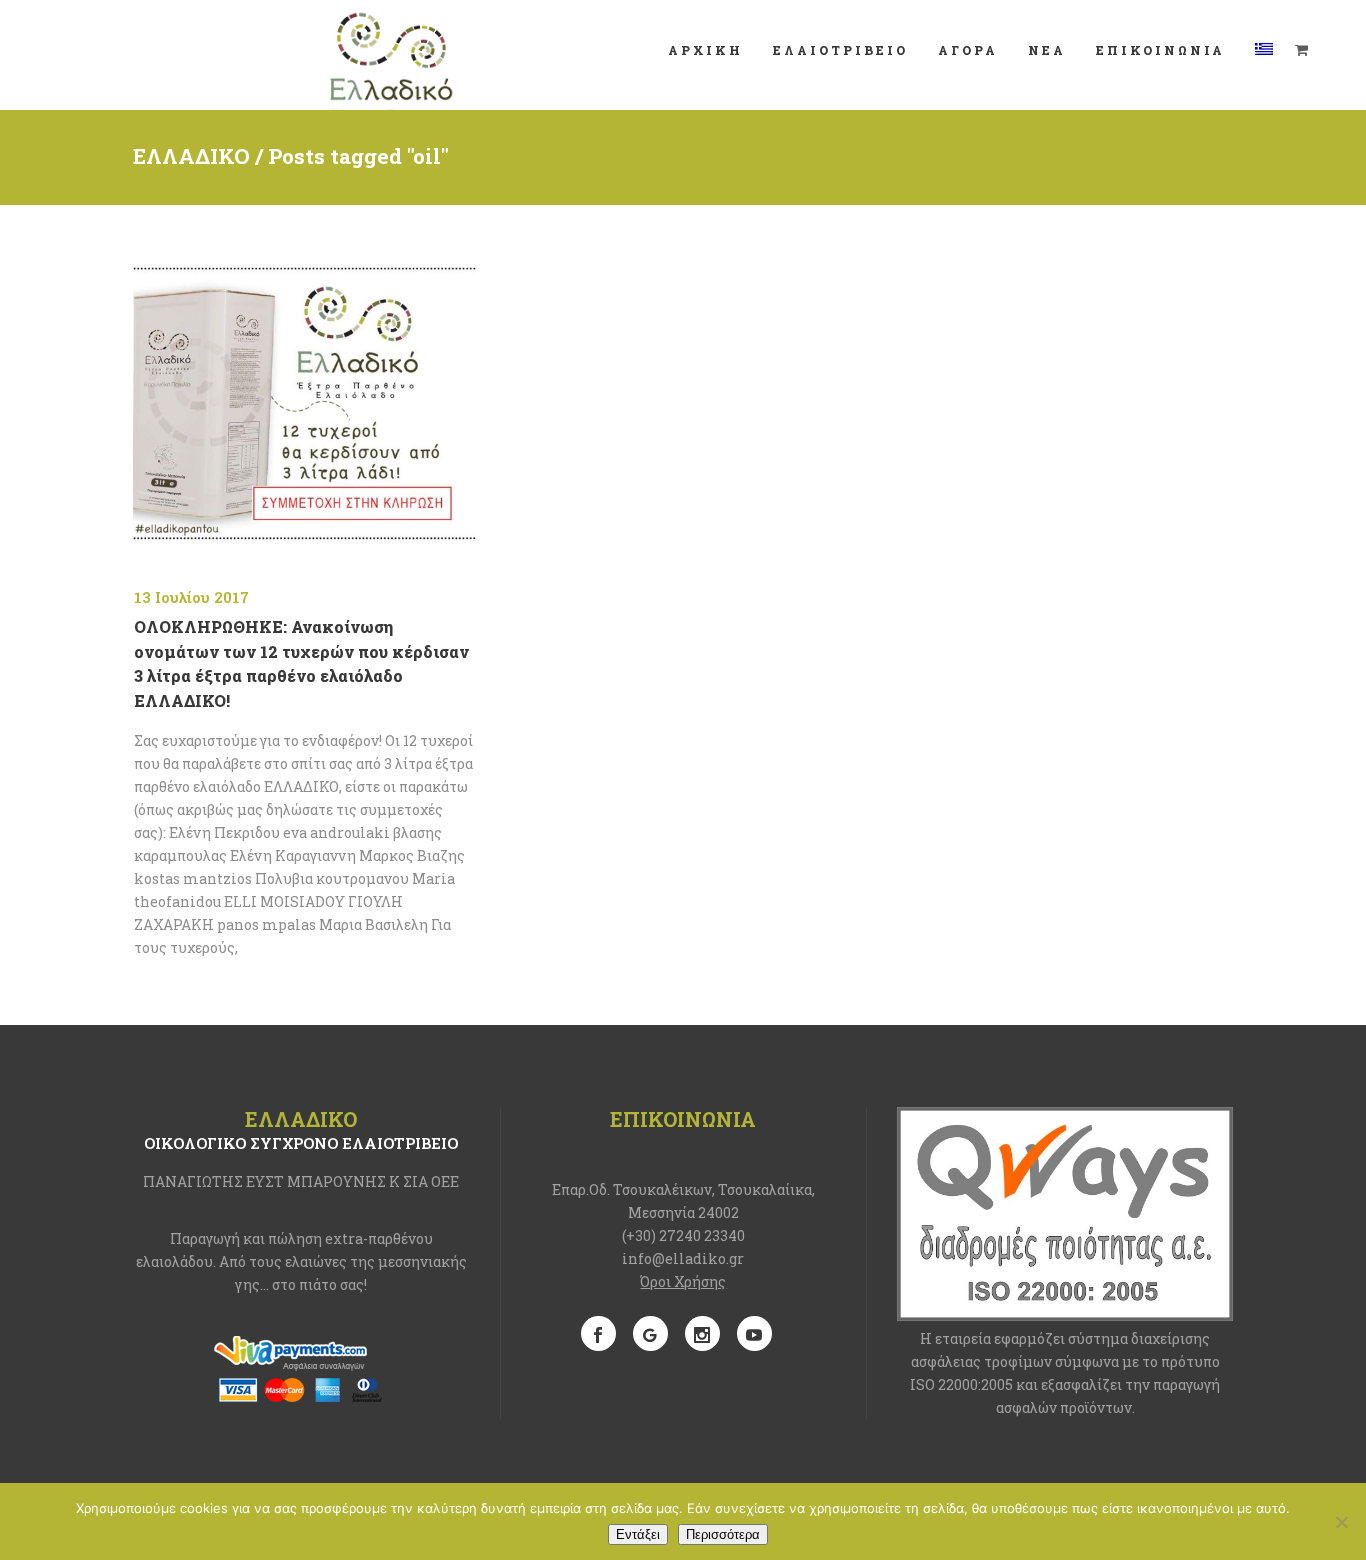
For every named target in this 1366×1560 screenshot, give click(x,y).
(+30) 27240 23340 (683, 1235)
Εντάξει (638, 1534)
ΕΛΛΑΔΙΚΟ (191, 156)
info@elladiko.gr (683, 1258)
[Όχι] (1341, 1522)
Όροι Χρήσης (683, 1281)
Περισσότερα (723, 1534)
